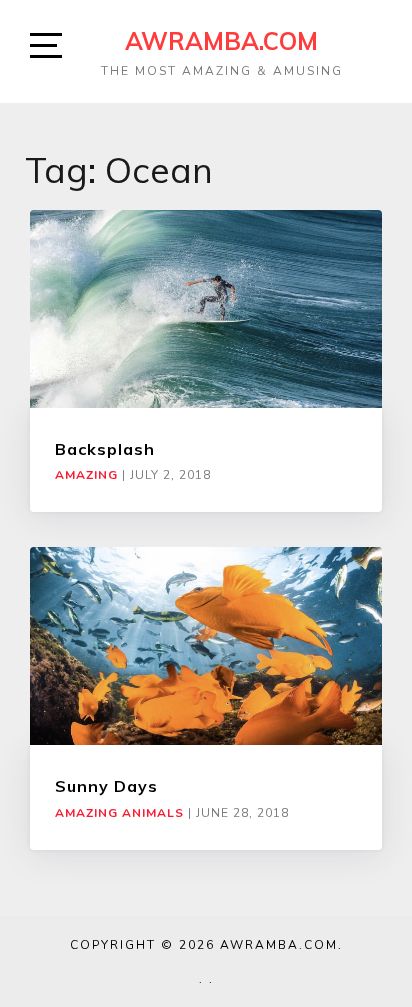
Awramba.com (221, 41)
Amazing (86, 475)
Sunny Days (106, 786)
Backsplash (105, 449)
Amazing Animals (119, 813)
